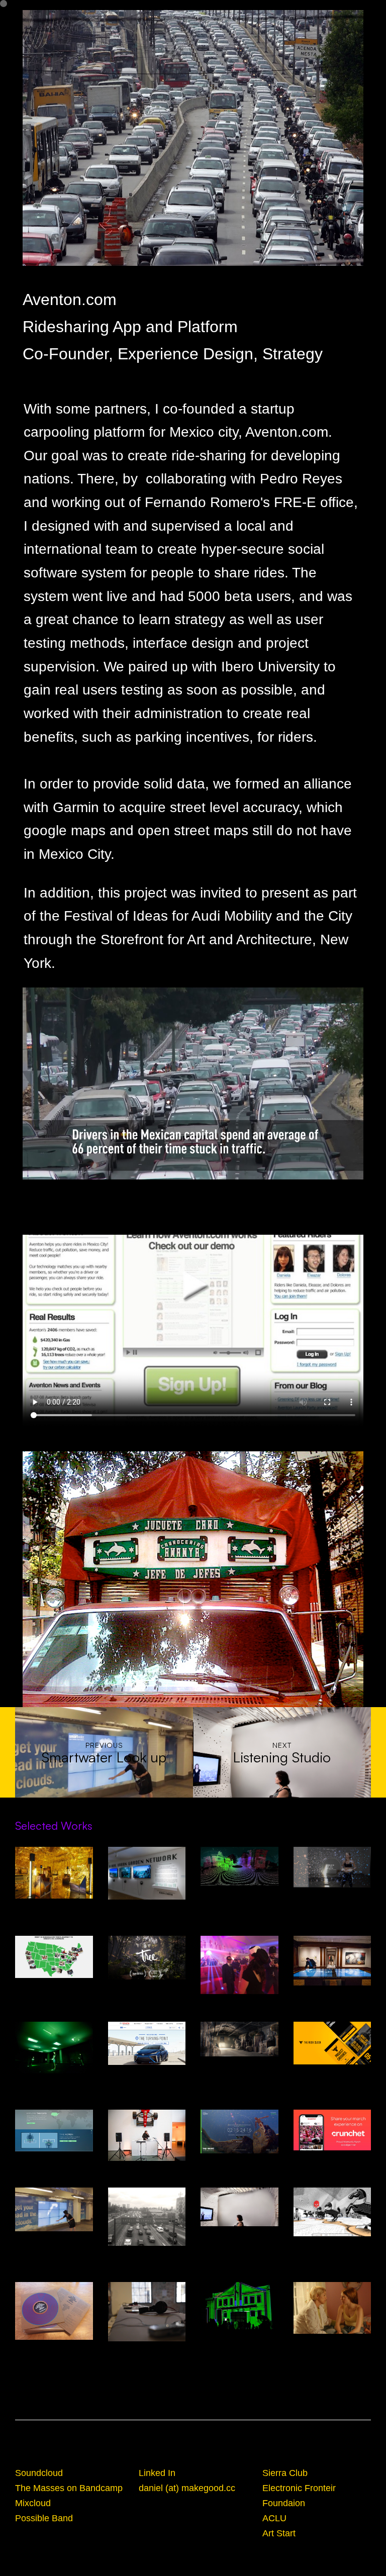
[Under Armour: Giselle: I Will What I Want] (332, 1867)
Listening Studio (239, 2232)
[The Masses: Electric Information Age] (54, 2311)
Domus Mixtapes (239, 2335)
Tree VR (147, 1986)
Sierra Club (285, 2473)
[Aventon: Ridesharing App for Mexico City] (147, 2217)
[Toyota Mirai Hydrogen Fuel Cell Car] (147, 2044)
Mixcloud (33, 2503)
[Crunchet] (332, 2130)
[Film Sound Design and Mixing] (332, 2308)
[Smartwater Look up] (54, 2209)
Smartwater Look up (54, 2237)
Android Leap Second (239, 2159)
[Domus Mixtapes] (239, 2306)
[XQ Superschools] (54, 1957)
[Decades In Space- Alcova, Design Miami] (54, 1873)
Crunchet (332, 2156)
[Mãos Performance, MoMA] (147, 2135)
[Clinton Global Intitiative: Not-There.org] (54, 2131)
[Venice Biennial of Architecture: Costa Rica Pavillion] (147, 2312)
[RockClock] (332, 2043)
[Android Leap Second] (239, 2132)
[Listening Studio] (239, 2207)
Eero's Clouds (239, 2000)
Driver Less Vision (239, 1892)
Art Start (279, 2533)
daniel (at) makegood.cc (187, 2488)
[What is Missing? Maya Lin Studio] (54, 2048)
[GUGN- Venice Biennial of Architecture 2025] (147, 1873)
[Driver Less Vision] (239, 1866)
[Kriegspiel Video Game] (332, 2212)
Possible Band (44, 2518)
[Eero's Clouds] (239, 1965)
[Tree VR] (147, 1958)
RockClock (332, 2070)
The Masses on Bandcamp (69, 2488)
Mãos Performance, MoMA (147, 2167)
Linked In (157, 2473)
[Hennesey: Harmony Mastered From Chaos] (239, 2039)
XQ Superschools (54, 1984)
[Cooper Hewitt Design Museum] (332, 1961)
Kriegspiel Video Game (332, 2242)
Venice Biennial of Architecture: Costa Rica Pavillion (147, 2357)
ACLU (274, 2518)
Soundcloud (39, 2473)
